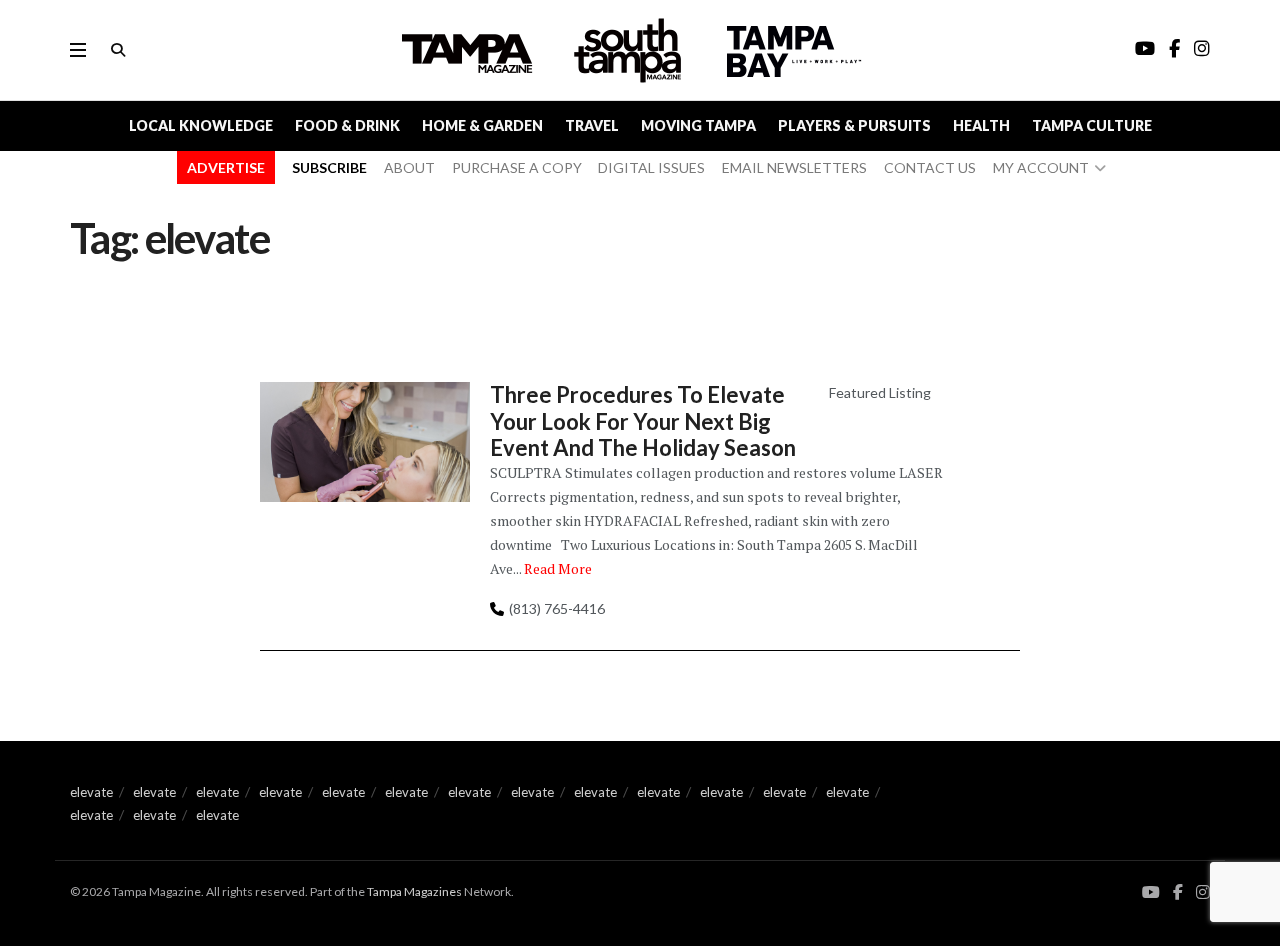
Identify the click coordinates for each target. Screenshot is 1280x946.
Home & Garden (482, 125)
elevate (91, 792)
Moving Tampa (698, 125)
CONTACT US (930, 167)
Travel (592, 125)
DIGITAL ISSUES (651, 167)
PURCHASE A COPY (517, 167)
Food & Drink (347, 125)
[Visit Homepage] (630, 50)
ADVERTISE (226, 167)
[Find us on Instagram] (1203, 892)
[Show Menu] (78, 50)
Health (981, 125)
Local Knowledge (201, 125)
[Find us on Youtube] (1151, 892)
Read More (558, 568)
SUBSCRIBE (329, 167)
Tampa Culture (1092, 125)
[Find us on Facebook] (1178, 892)
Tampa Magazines (414, 891)
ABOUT (409, 167)
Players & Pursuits (854, 125)
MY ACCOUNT (1041, 167)
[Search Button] (118, 50)
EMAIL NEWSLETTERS (794, 167)
